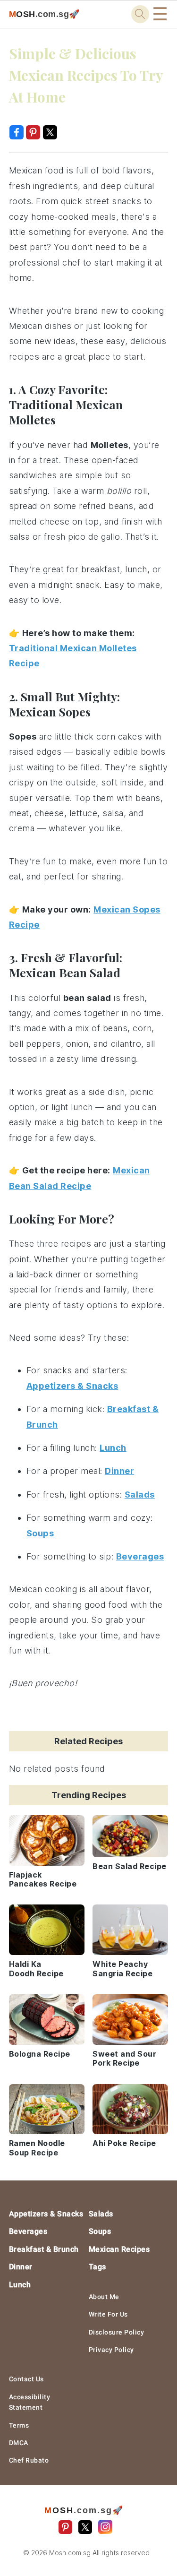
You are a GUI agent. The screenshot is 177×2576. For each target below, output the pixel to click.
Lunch (20, 2285)
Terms (19, 2425)
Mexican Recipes (119, 2249)
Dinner (21, 2267)
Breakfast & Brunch (44, 2249)
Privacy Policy (111, 2350)
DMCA (19, 2443)
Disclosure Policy (117, 2332)
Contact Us (26, 2379)
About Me (104, 2297)
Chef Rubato (29, 2460)
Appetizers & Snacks (46, 2214)
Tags (97, 2267)
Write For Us (108, 2314)
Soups (100, 2231)
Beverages (28, 2231)
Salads (101, 2214)
